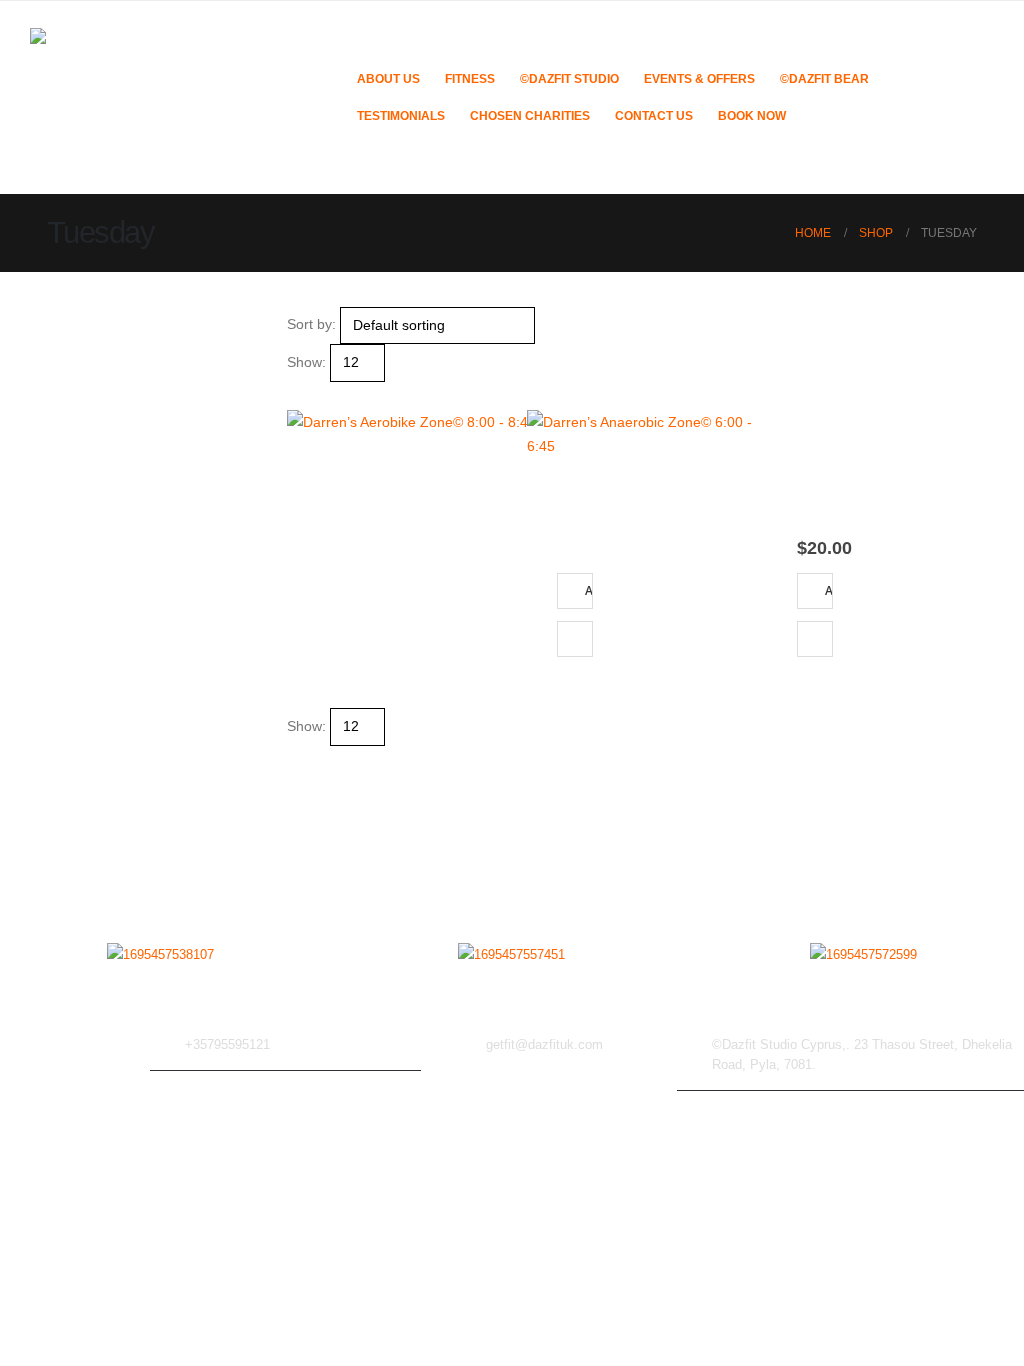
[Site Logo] (180, 97)
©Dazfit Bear (824, 79)
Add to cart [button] (589, 590)
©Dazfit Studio (569, 79)
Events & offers (699, 79)
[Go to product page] (412, 535)
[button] (295, 394)
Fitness (470, 79)
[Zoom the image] (160, 955)
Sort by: (311, 324)
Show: (306, 362)
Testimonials (401, 116)
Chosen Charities (530, 116)
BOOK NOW (752, 116)
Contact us (654, 116)
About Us (388, 79)
